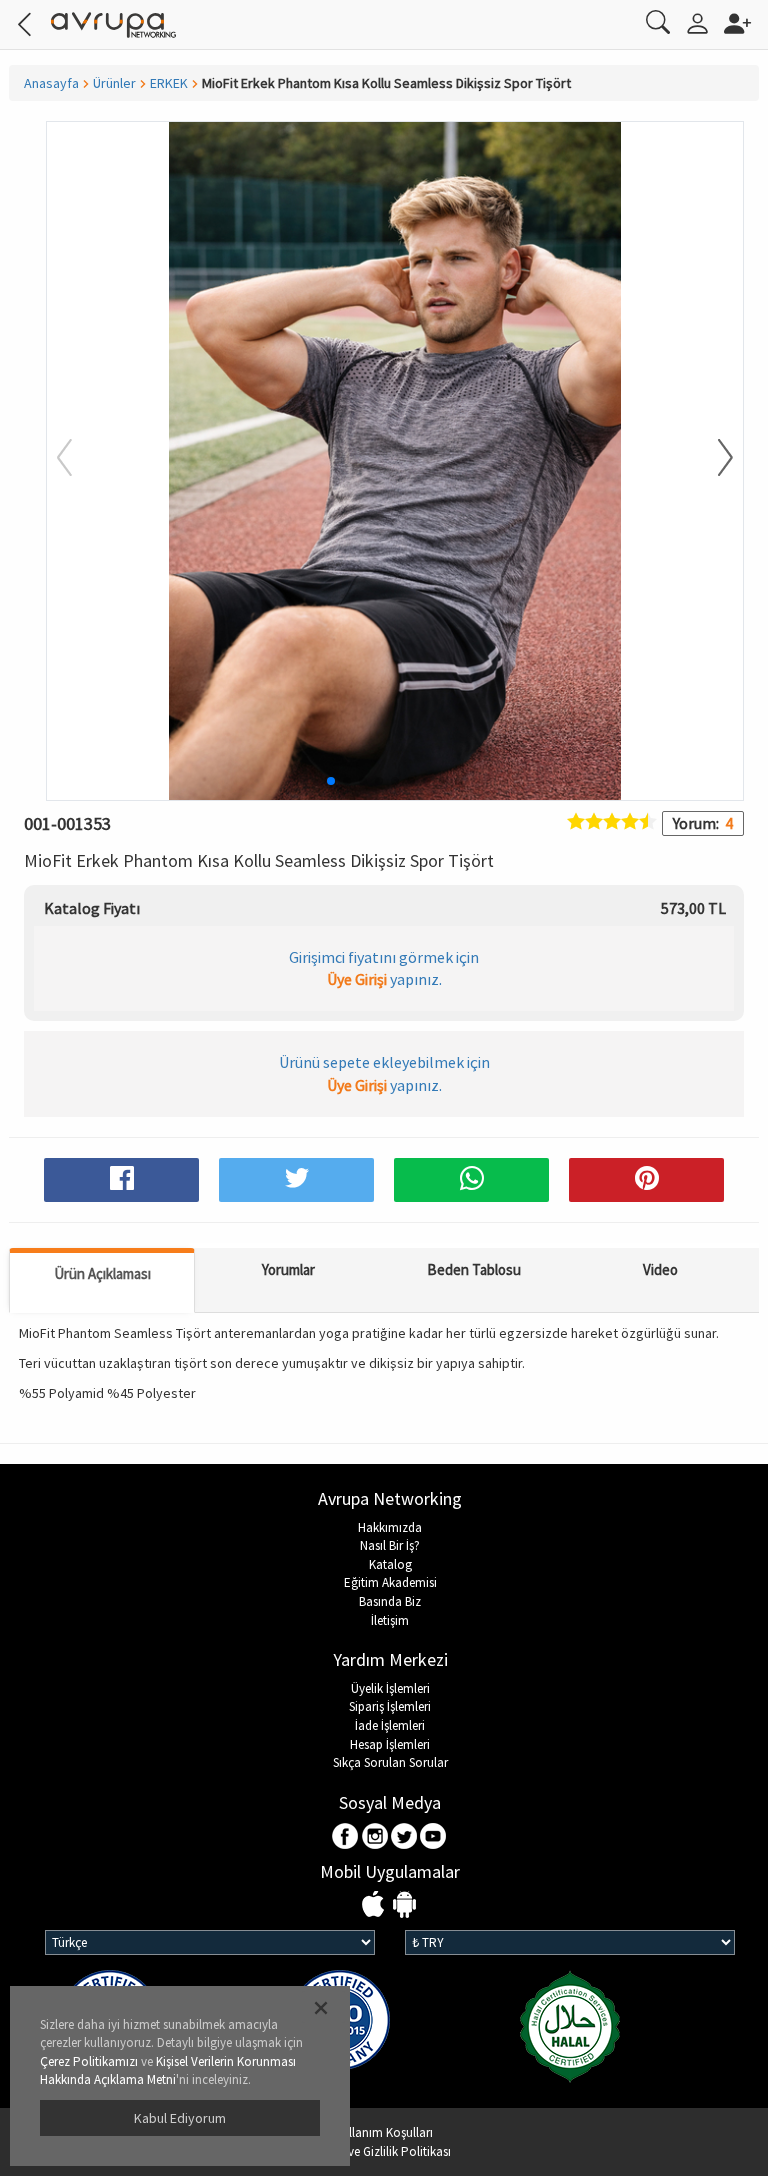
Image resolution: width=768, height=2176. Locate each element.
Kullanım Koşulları (384, 2132)
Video (660, 1269)
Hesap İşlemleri (390, 1744)
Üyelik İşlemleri (390, 1688)
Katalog (390, 1564)
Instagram (375, 1837)
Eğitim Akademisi (390, 1582)
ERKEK (169, 83)
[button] (713, 459)
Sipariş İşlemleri (390, 1706)
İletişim (390, 1620)
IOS (375, 1905)
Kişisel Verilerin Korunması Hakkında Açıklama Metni (168, 2071)
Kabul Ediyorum (180, 2118)
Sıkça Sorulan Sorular (390, 1762)
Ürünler (114, 83)
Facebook (346, 1837)
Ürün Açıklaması (102, 1273)
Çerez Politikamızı (89, 2061)
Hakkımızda (390, 1527)
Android (404, 1905)
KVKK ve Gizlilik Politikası (384, 2151)
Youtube (433, 1837)
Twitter (404, 1837)
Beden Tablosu (474, 1269)
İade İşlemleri (390, 1725)
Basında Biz (390, 1601)
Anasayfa (51, 83)
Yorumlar (288, 1269)
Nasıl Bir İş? (390, 1545)
